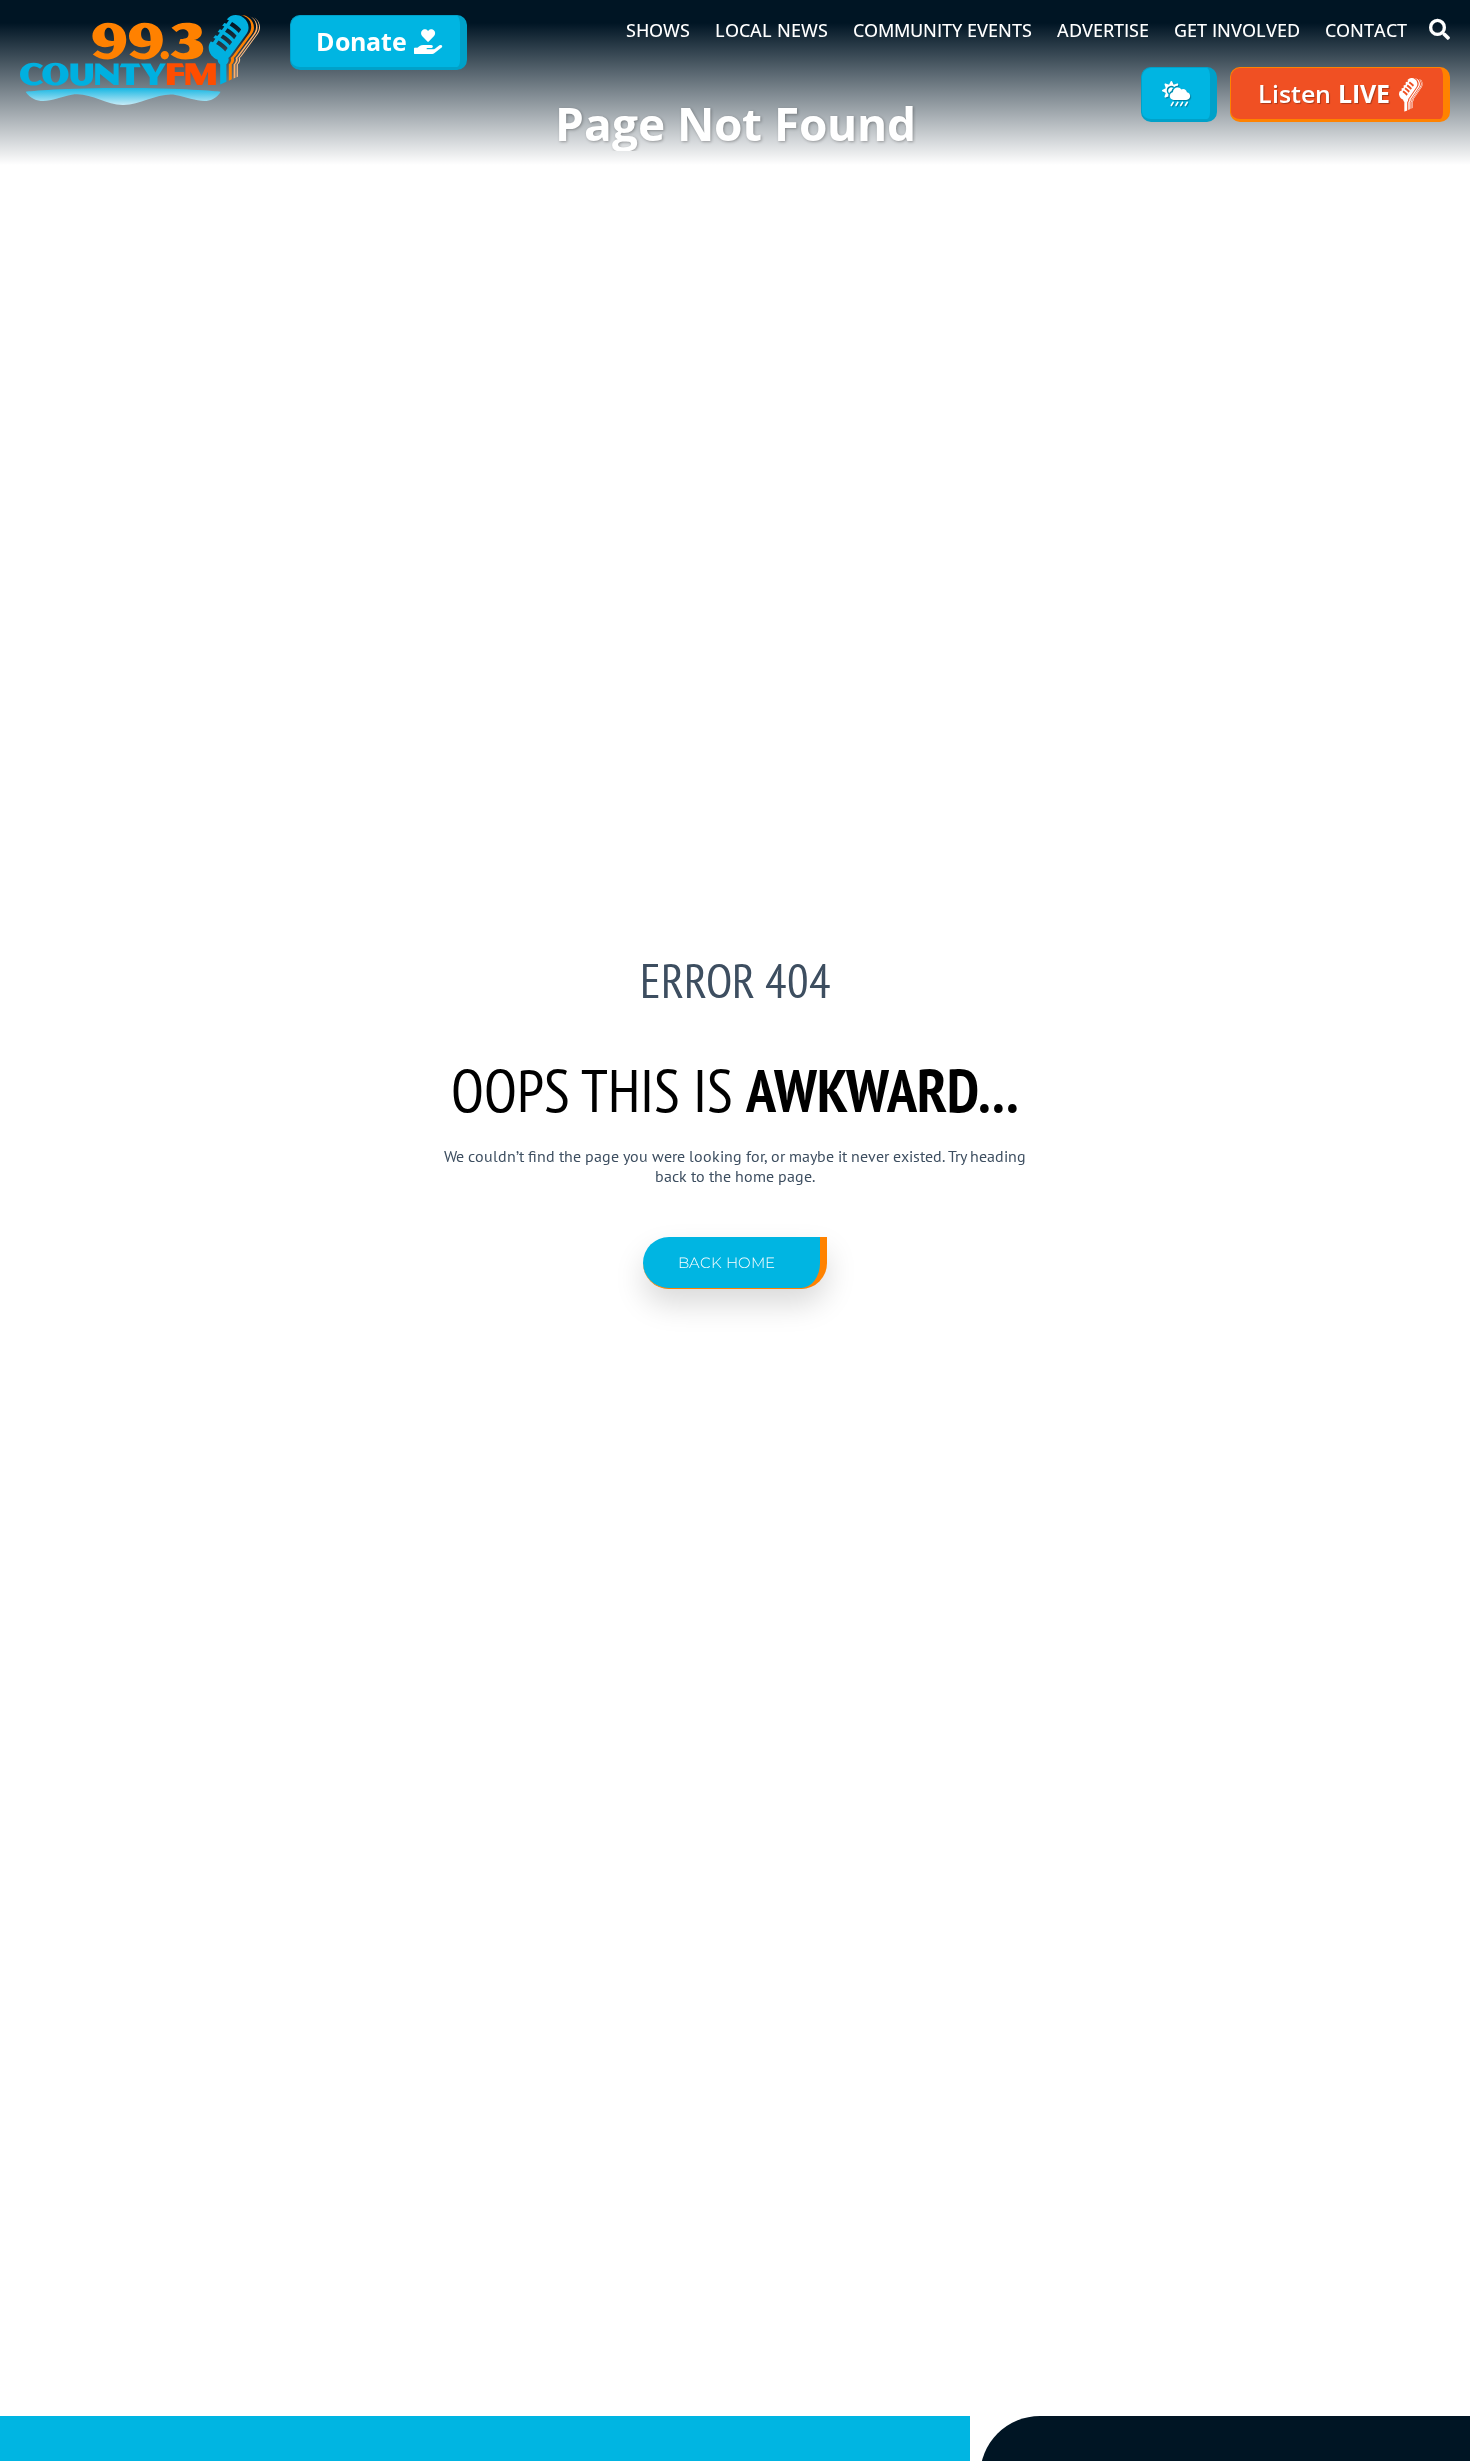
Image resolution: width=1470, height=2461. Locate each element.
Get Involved (1237, 30)
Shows (658, 30)
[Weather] (1179, 94)
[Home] (140, 60)
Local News (771, 30)
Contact (1366, 30)
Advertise (1103, 30)
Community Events (942, 30)
